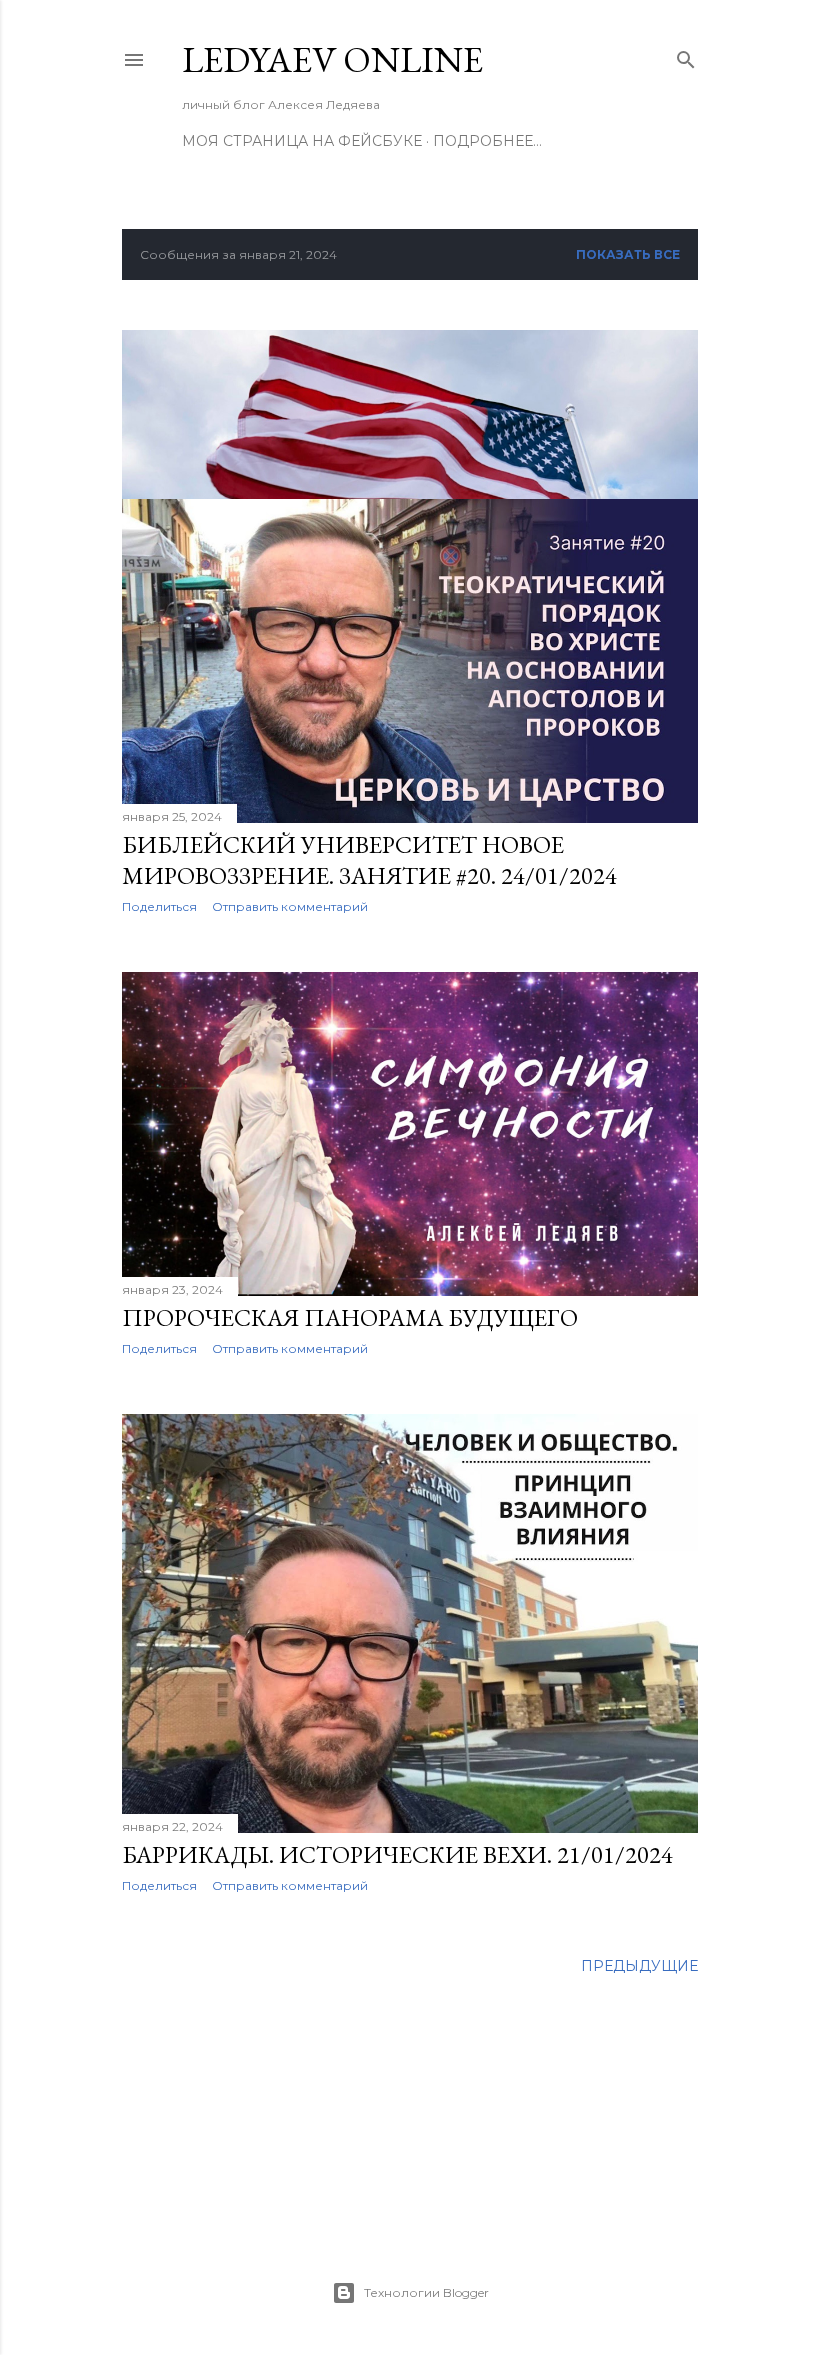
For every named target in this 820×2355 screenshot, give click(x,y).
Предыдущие (639, 1966)
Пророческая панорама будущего (350, 1317)
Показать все (628, 254)
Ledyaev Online (332, 59)
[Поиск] (686, 55)
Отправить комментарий (290, 906)
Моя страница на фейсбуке (302, 141)
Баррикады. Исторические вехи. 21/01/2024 (397, 1854)
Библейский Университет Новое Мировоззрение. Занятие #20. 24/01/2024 (369, 860)
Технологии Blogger (426, 2292)
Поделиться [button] (159, 906)
